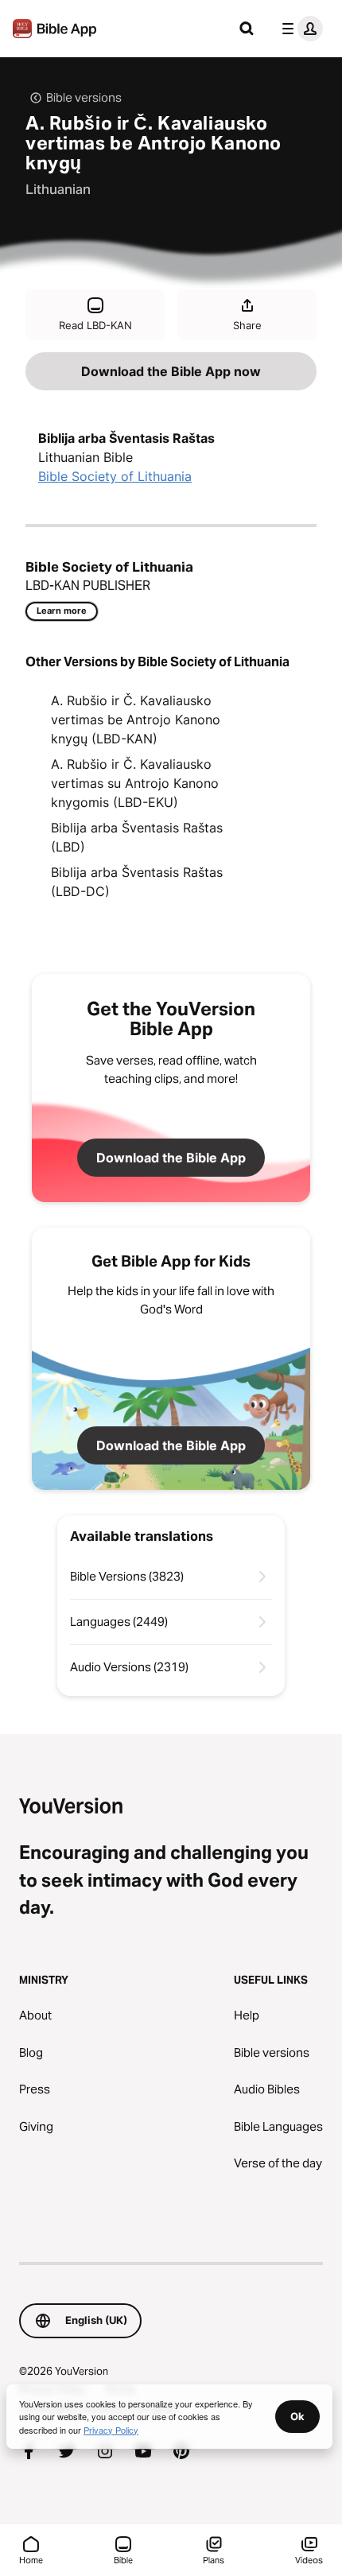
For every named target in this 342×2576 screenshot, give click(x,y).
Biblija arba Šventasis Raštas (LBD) (137, 837)
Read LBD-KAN (95, 325)
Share (247, 325)
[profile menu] (299, 29)
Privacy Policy (111, 2430)
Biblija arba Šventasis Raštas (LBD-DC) (137, 882)
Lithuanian (58, 189)
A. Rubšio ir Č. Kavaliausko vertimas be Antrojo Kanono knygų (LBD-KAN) (136, 720)
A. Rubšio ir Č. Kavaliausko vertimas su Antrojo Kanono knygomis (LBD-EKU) (135, 783)
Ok (297, 2416)
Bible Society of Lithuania (115, 476)
